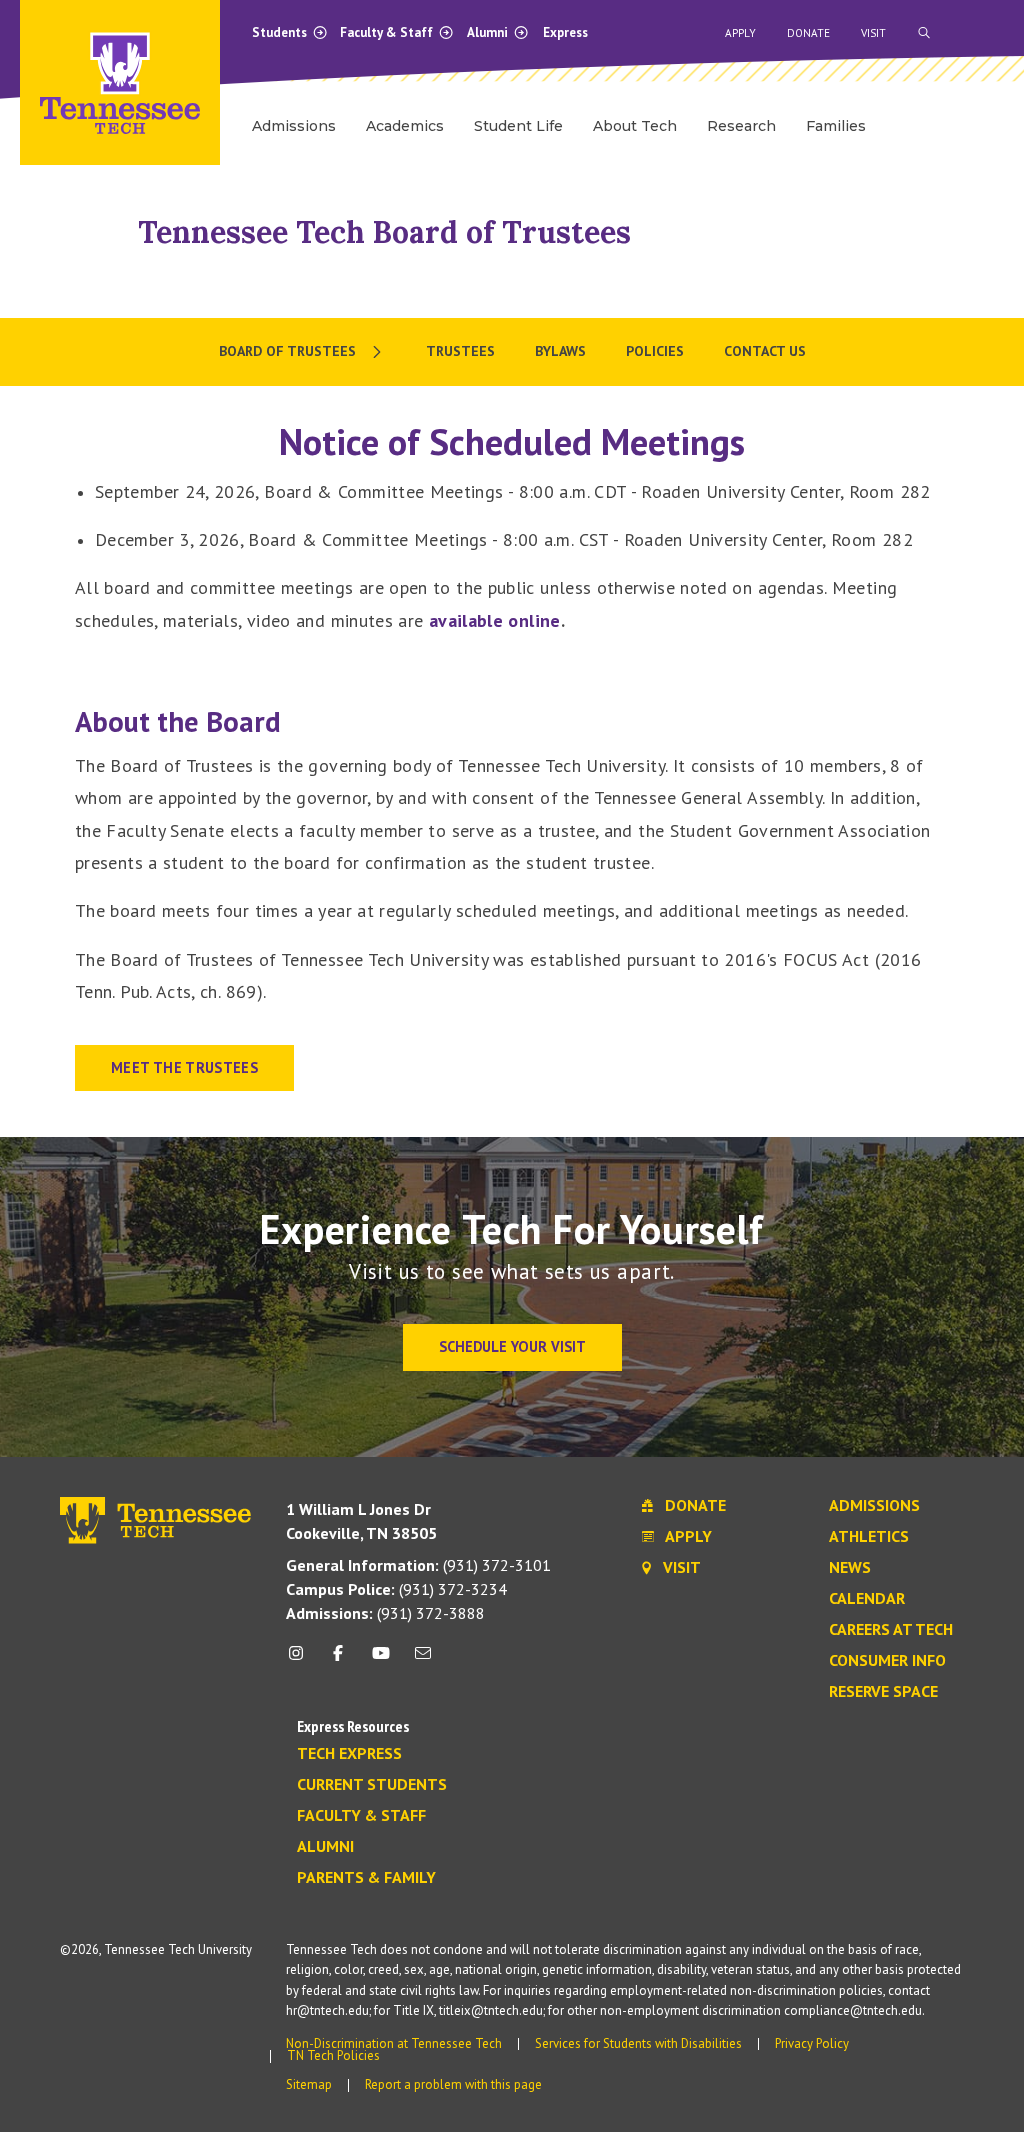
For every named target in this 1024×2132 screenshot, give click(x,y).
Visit (873, 33)
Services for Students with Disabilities (638, 2043)
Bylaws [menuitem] (560, 351)
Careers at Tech (891, 1630)
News (850, 1568)
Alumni (489, 32)
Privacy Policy (812, 2043)
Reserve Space (883, 1692)
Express (565, 32)
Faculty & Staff (388, 32)
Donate (808, 33)
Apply (740, 33)
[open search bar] (924, 33)
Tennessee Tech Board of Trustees (384, 232)
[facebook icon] (338, 1660)
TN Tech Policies (333, 2055)
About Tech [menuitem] (635, 126)
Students (281, 32)
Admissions (874, 1506)
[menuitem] (302, 352)
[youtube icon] (381, 1660)
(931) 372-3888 (385, 1613)
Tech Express (349, 1754)
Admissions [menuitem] (294, 126)
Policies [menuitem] (655, 351)
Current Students (372, 1785)
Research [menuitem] (741, 126)
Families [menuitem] (836, 126)
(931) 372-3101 (418, 1565)
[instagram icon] (301, 1660)
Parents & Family (366, 1878)
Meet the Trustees (184, 1067)
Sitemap (309, 2084)
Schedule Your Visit (512, 1346)
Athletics (869, 1537)
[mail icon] (423, 1660)
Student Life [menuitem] (518, 126)
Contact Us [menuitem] (765, 351)
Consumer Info (887, 1661)
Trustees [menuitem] (460, 351)
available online (495, 620)
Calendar (867, 1599)
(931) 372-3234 (396, 1589)
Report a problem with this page (453, 2084)
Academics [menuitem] (405, 126)
